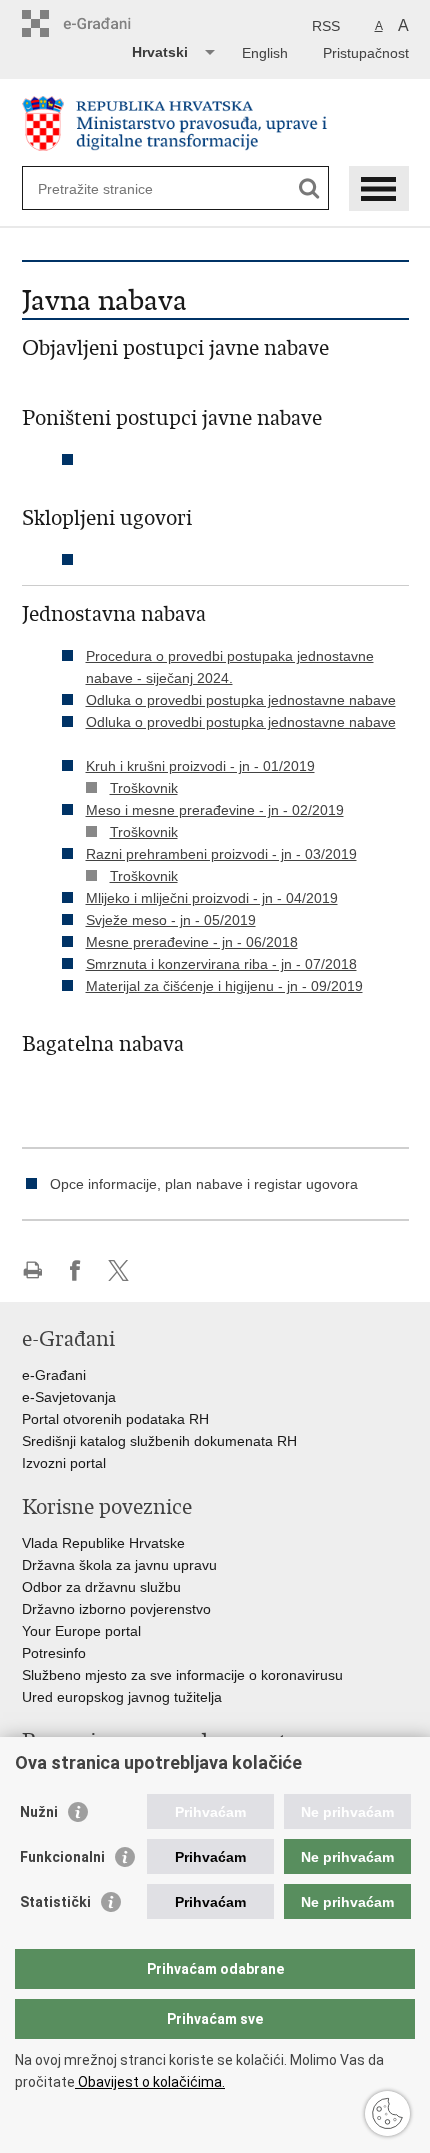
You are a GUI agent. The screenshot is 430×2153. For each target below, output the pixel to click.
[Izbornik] (379, 188)
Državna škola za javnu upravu (119, 1565)
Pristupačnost (366, 53)
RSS (326, 26)
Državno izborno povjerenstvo (116, 1609)
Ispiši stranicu (32, 1270)
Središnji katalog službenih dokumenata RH (159, 1441)
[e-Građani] (107, 23)
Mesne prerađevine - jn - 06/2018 (192, 942)
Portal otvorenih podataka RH (115, 1419)
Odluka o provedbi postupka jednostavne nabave (241, 700)
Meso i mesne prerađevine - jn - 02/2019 (215, 810)
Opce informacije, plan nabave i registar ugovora (204, 1184)
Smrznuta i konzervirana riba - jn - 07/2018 (221, 964)
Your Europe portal (81, 1631)
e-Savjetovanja (69, 1397)
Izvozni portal (64, 1463)
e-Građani (54, 1375)
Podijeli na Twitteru (118, 1270)
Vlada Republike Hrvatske (103, 1543)
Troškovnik (144, 788)
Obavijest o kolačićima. (150, 2082)
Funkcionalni (62, 1857)
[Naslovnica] (215, 123)
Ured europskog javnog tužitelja (122, 1697)
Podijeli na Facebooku (75, 1270)
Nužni (39, 1812)
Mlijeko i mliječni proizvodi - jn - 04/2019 (212, 898)
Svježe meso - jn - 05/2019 (171, 920)
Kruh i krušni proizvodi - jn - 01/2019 (200, 766)
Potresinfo (54, 1653)
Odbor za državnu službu (101, 1587)
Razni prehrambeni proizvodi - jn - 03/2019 (221, 854)
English (265, 53)
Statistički (55, 1902)
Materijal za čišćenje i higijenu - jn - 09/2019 (224, 986)
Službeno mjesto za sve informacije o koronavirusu (182, 1675)
